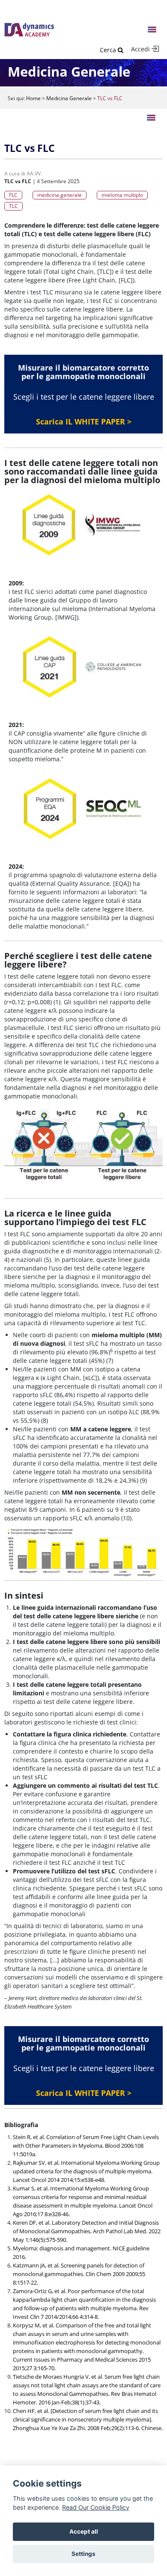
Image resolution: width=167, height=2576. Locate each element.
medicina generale (60, 195)
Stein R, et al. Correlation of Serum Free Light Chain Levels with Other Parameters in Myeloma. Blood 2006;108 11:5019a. (86, 2146)
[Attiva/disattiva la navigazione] (152, 30)
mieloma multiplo (122, 195)
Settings (83, 2554)
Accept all (84, 2531)
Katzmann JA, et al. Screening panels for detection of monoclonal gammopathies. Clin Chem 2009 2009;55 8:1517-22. (79, 2274)
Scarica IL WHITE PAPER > (84, 421)
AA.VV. (34, 174)
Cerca (109, 50)
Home (33, 98)
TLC (13, 206)
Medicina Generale (69, 98)
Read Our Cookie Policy (96, 2507)
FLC (13, 195)
